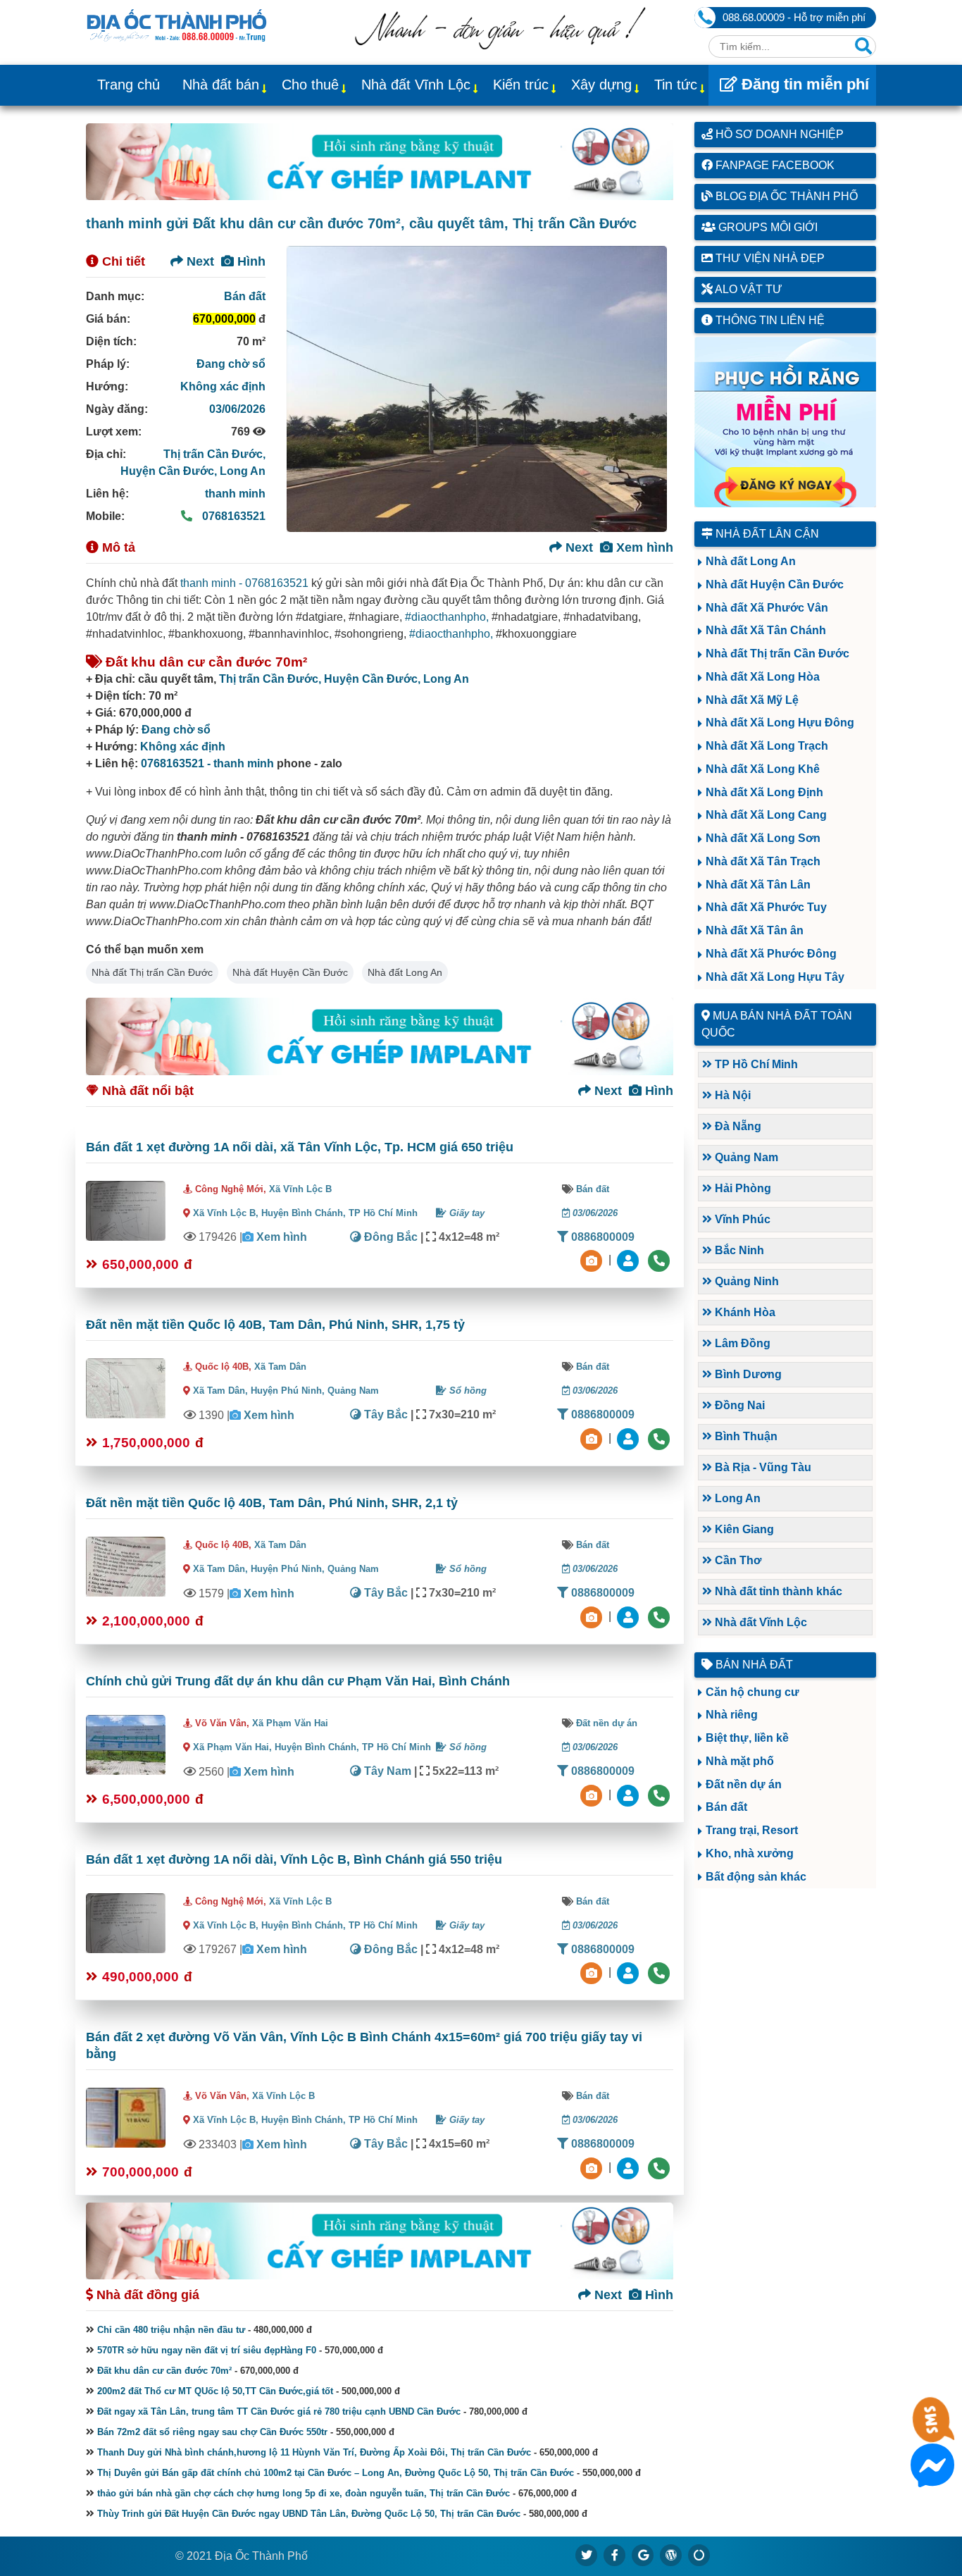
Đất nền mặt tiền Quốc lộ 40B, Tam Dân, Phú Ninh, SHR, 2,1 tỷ (272, 1503)
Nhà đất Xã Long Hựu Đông (780, 723)
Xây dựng (601, 85)
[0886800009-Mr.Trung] (630, 1260)
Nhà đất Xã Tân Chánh (766, 630)
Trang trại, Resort (752, 1830)
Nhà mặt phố (740, 1761)
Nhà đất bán (221, 85)
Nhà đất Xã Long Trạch (767, 746)
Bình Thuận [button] (745, 1436)
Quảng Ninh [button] (745, 1281)
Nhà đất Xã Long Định (764, 792)
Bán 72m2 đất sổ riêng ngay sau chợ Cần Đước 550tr (212, 2432)
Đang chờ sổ (231, 364)
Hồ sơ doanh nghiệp (778, 134)
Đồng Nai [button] (738, 1405)
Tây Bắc (385, 1414)
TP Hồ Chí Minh (383, 1213)
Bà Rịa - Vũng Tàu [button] (762, 1467)
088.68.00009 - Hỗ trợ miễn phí (794, 17)
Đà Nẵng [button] (737, 1126)
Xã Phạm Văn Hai (290, 1723)
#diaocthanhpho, (447, 617)
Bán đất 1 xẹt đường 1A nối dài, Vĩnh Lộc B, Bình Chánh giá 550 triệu (294, 1859)
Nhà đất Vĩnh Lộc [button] (760, 1622)
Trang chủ (129, 85)
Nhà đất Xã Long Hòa (763, 677)
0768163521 (232, 516)
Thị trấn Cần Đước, (214, 454)
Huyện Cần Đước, (170, 471)
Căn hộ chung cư (752, 1692)
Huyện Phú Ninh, (289, 1391)
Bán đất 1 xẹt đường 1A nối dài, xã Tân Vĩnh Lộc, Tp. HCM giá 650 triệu (300, 1147)
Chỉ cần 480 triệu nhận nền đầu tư (171, 2330)
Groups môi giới (767, 227)
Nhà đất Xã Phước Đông (771, 954)
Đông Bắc (389, 1237)
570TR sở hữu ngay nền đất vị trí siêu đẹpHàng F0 (207, 2350)
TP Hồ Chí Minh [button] (755, 1064)
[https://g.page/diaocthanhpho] (643, 2555)
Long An (243, 471)
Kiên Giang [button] (743, 1529)
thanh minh (235, 494)
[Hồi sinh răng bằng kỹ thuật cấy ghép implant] (380, 162)
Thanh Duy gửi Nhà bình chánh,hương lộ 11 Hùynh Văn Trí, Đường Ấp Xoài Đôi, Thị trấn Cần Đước (314, 2452)
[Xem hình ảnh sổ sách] (593, 1260)
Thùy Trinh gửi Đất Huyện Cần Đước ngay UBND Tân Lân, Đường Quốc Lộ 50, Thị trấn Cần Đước (309, 2514)
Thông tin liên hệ (769, 320)
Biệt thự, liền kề (747, 1738)
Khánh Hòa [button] (744, 1312)
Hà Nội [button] (731, 1095)
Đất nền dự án (607, 1723)
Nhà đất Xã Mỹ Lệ (752, 700)
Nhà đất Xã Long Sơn (763, 838)
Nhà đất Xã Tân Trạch (763, 861)
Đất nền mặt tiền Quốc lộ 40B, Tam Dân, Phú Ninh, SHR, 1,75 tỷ (275, 1325)
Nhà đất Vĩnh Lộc (416, 85)
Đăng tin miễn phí (803, 84)
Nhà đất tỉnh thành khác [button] (777, 1591)
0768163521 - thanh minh (207, 763)
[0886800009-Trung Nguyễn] (630, 1438)
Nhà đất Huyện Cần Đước (290, 972)
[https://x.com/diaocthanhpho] (587, 2555)
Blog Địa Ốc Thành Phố (785, 196)
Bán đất (245, 296)
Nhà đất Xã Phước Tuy (766, 907)
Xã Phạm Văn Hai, (232, 1747)
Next (199, 261)
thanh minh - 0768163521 (244, 583)
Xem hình (643, 547)
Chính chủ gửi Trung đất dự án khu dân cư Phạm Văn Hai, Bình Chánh (298, 1681)
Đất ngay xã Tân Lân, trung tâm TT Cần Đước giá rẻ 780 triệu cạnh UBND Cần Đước (279, 2411)
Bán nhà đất (753, 1665)
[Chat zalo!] (932, 2433)
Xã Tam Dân (280, 1367)
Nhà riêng (732, 1715)
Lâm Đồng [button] (741, 1343)
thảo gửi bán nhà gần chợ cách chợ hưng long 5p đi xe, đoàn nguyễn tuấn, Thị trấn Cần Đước (304, 2493)
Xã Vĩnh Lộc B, (226, 1213)
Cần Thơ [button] (737, 1560)
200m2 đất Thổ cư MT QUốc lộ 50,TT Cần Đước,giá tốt (215, 2391)
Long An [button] (736, 1498)
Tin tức (676, 85)
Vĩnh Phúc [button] (741, 1219)
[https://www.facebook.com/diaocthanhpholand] (615, 2555)
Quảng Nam (353, 1391)
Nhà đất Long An (405, 972)
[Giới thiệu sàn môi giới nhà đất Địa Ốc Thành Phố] (500, 45)
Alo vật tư (748, 289)
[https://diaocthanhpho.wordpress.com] (671, 2555)
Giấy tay (466, 1213)
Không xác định (223, 386)
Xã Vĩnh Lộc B (300, 1189)
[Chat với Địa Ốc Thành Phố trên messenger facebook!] (932, 2478)
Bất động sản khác (756, 1877)
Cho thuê (310, 85)
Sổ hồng (467, 1391)
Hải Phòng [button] (742, 1188)
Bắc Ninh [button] (738, 1250)
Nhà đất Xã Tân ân (755, 930)
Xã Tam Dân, (220, 1391)
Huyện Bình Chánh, (305, 1213)
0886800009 (601, 1237)
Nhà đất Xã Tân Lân (758, 885)
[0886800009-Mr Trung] (630, 2167)
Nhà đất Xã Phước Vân (767, 608)
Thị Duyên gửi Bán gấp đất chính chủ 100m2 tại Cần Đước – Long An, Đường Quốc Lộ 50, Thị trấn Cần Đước (336, 2473)
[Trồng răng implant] (785, 422)
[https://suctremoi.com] (699, 2555)
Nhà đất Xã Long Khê (763, 769)
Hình (250, 261)
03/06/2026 (237, 409)
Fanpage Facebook (774, 165)
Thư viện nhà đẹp (769, 258)
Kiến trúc (521, 85)
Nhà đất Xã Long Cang (766, 815)
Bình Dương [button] (747, 1374)
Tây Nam (386, 1771)
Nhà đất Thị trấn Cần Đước (152, 972)
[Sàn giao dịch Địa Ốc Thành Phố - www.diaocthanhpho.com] (177, 24)
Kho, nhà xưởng (750, 1853)
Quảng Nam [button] (745, 1157)
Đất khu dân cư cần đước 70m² (164, 2371)
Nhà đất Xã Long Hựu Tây (775, 977)
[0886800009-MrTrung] (630, 1794)
